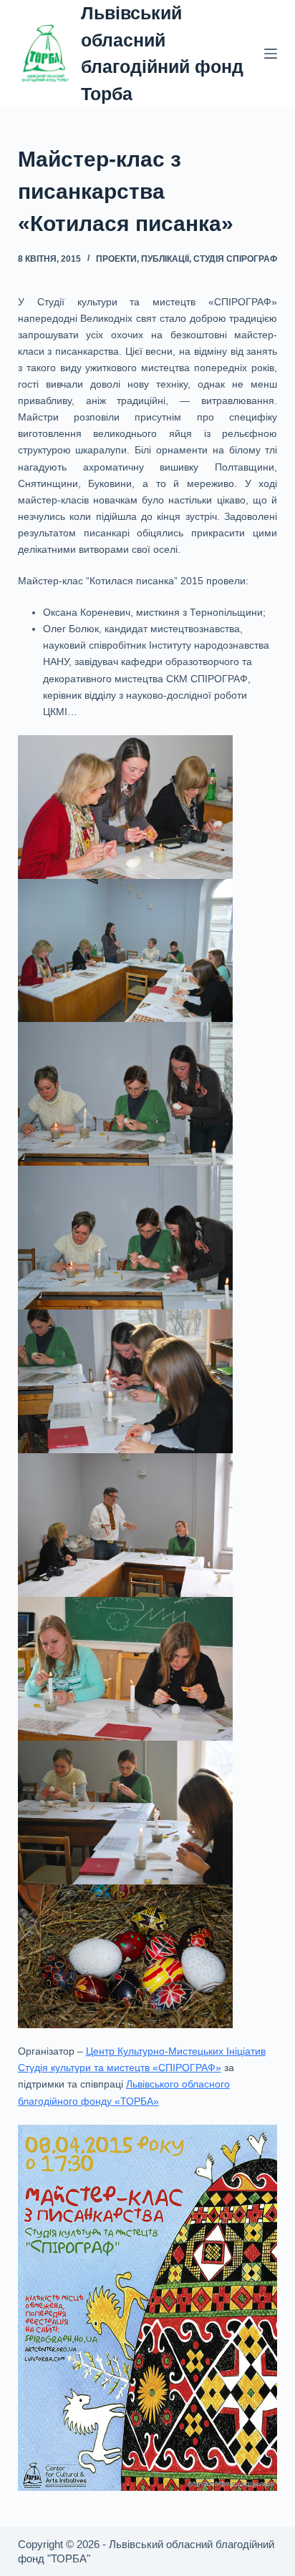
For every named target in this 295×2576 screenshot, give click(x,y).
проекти (116, 259)
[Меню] (271, 54)
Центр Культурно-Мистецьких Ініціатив (176, 2051)
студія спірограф (235, 259)
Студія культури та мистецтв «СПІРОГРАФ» (120, 2068)
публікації (165, 259)
